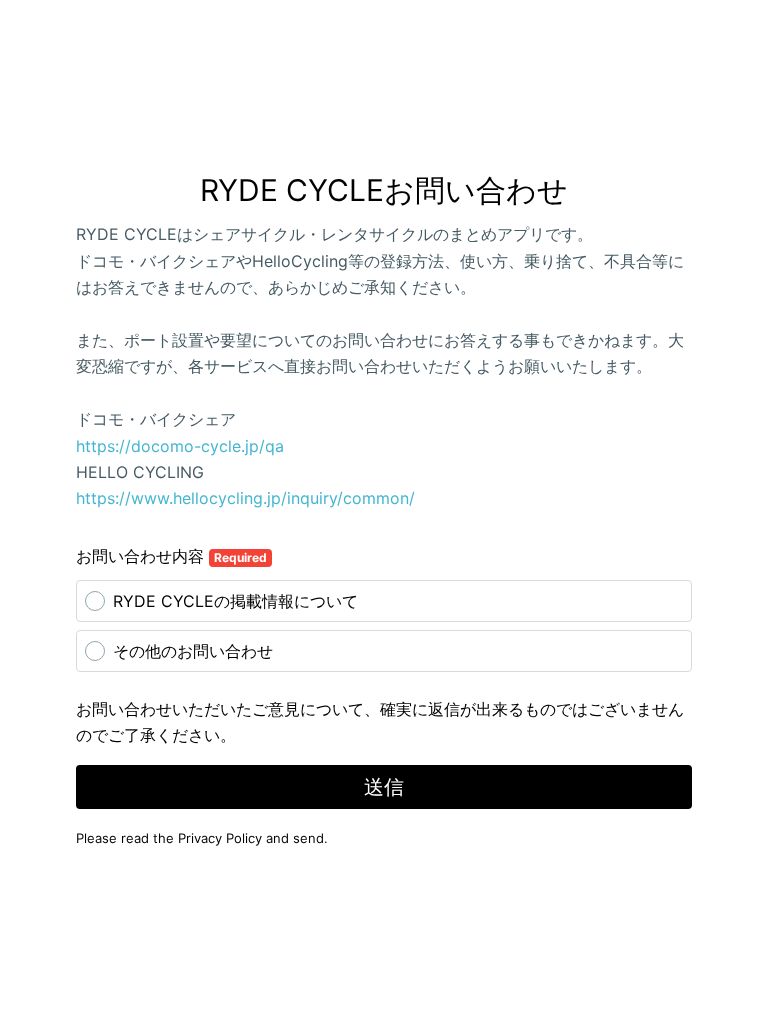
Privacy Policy (220, 838)
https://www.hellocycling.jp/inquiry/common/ (245, 498)
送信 (384, 787)
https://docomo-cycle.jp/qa (180, 446)
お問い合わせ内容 (171, 556)
